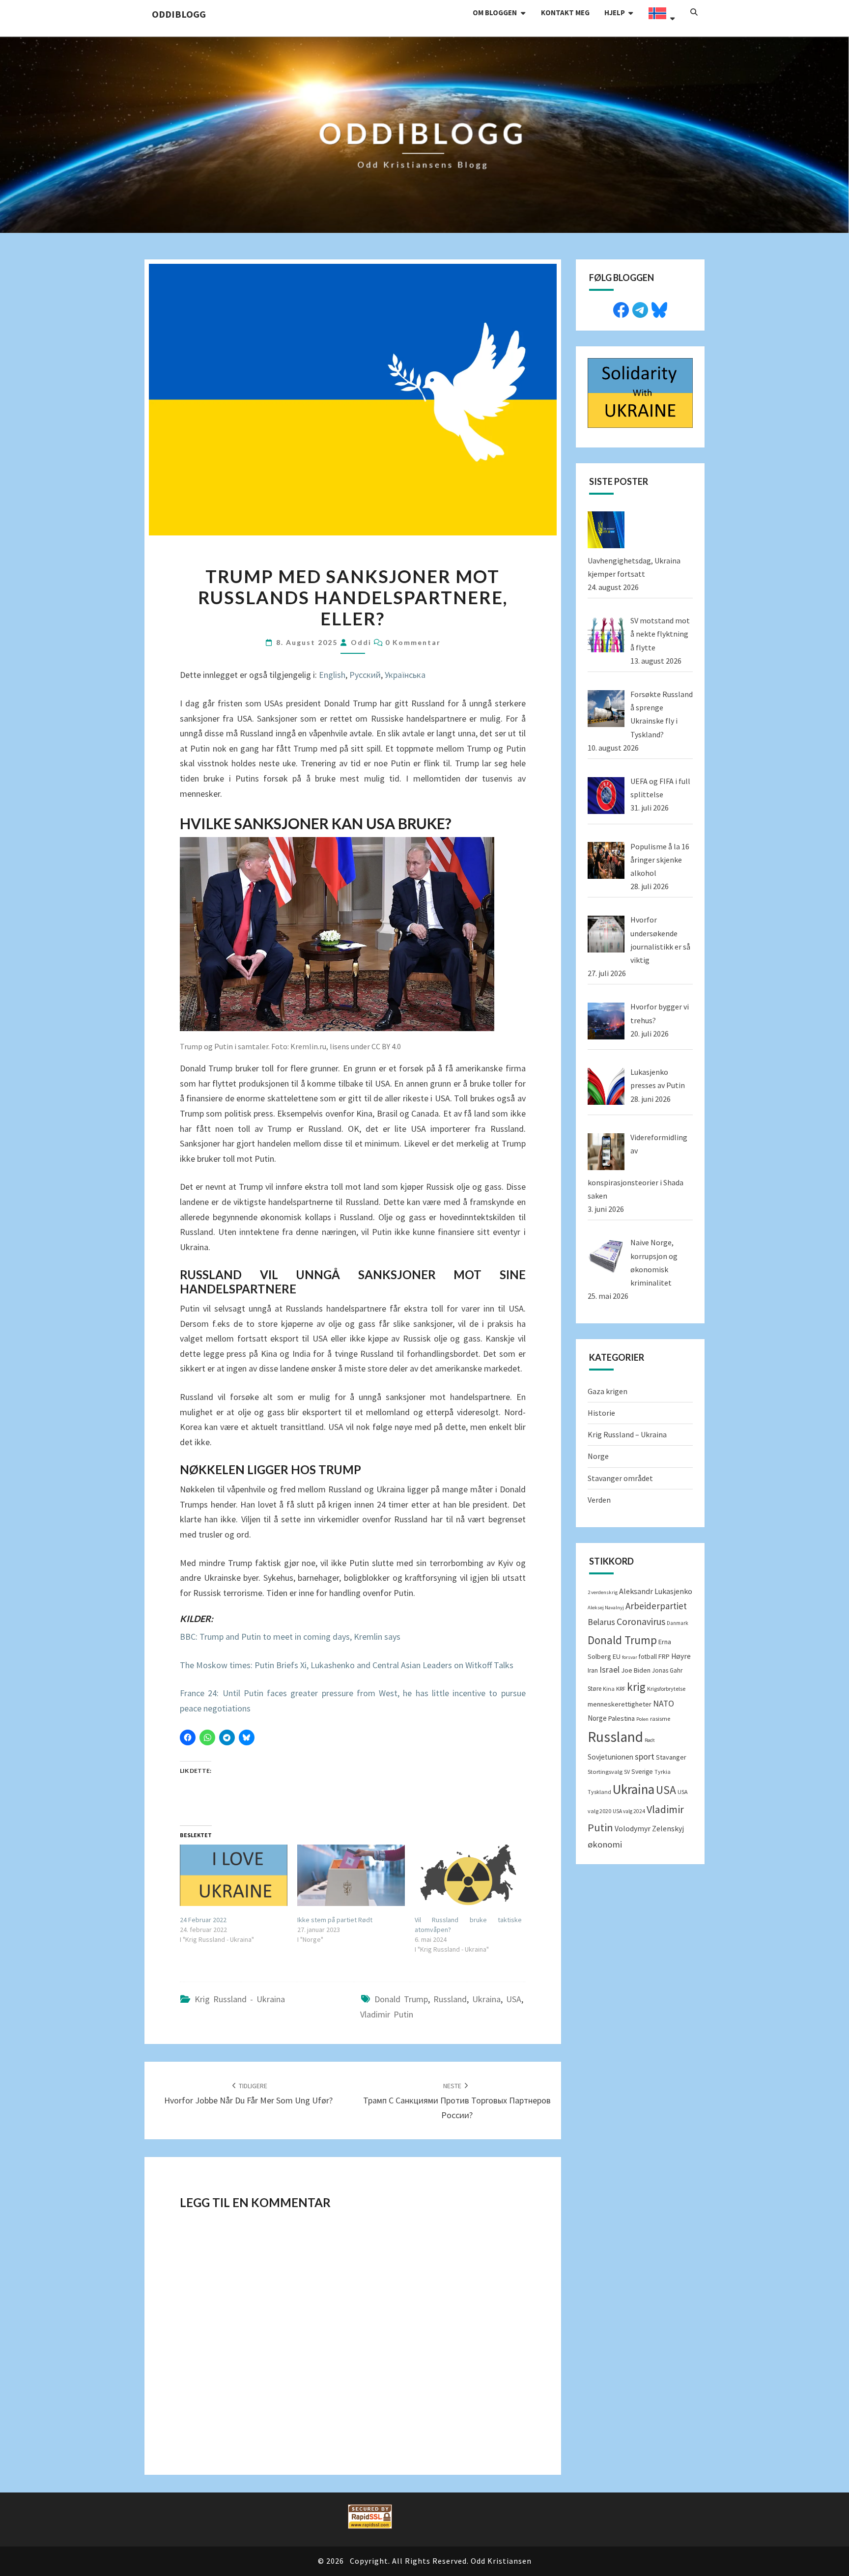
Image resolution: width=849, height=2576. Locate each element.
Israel (609, 1670)
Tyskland (599, 1792)
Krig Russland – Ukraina (627, 1434)
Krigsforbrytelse (666, 1689)
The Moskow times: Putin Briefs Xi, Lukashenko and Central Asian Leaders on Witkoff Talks (347, 1665)
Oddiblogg (179, 14)
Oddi (361, 642)
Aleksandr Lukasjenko (656, 1591)
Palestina (622, 1718)
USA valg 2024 (629, 1811)
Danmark (678, 1623)
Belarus (601, 1622)
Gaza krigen (608, 1391)
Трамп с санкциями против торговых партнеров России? (457, 2101)
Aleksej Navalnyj (606, 1608)
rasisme (660, 1719)
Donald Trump (401, 1999)
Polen (642, 1719)
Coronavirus (641, 1622)
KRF (621, 1689)
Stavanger (671, 1757)
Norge (598, 1456)
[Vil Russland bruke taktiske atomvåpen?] (468, 1875)
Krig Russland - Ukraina (240, 1999)
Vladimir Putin (387, 2014)
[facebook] (621, 308)
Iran (593, 1670)
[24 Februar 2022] (234, 1875)
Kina (609, 1689)
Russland (450, 1999)
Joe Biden (636, 1670)
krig (636, 1687)
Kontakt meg (565, 13)
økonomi (605, 1844)
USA (514, 1999)
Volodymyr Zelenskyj (649, 1828)
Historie (601, 1413)
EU (617, 1656)
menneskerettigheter (620, 1704)
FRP (664, 1656)
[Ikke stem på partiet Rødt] (351, 1875)
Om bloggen (495, 13)
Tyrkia (663, 1772)
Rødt (650, 1740)
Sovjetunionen (610, 1757)
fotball (648, 1657)
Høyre (681, 1656)
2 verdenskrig (603, 1592)
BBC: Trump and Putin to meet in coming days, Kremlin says (290, 1637)
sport (645, 1756)
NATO (664, 1704)
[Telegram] (640, 308)
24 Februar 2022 (203, 1920)
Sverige (642, 1772)
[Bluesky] (659, 308)
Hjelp (615, 13)
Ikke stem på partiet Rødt (335, 1920)
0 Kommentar (413, 642)
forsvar (630, 1657)
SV (627, 1772)
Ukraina (486, 1999)
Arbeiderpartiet (656, 1606)
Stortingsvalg (605, 1772)
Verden (599, 1500)
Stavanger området (620, 1478)
